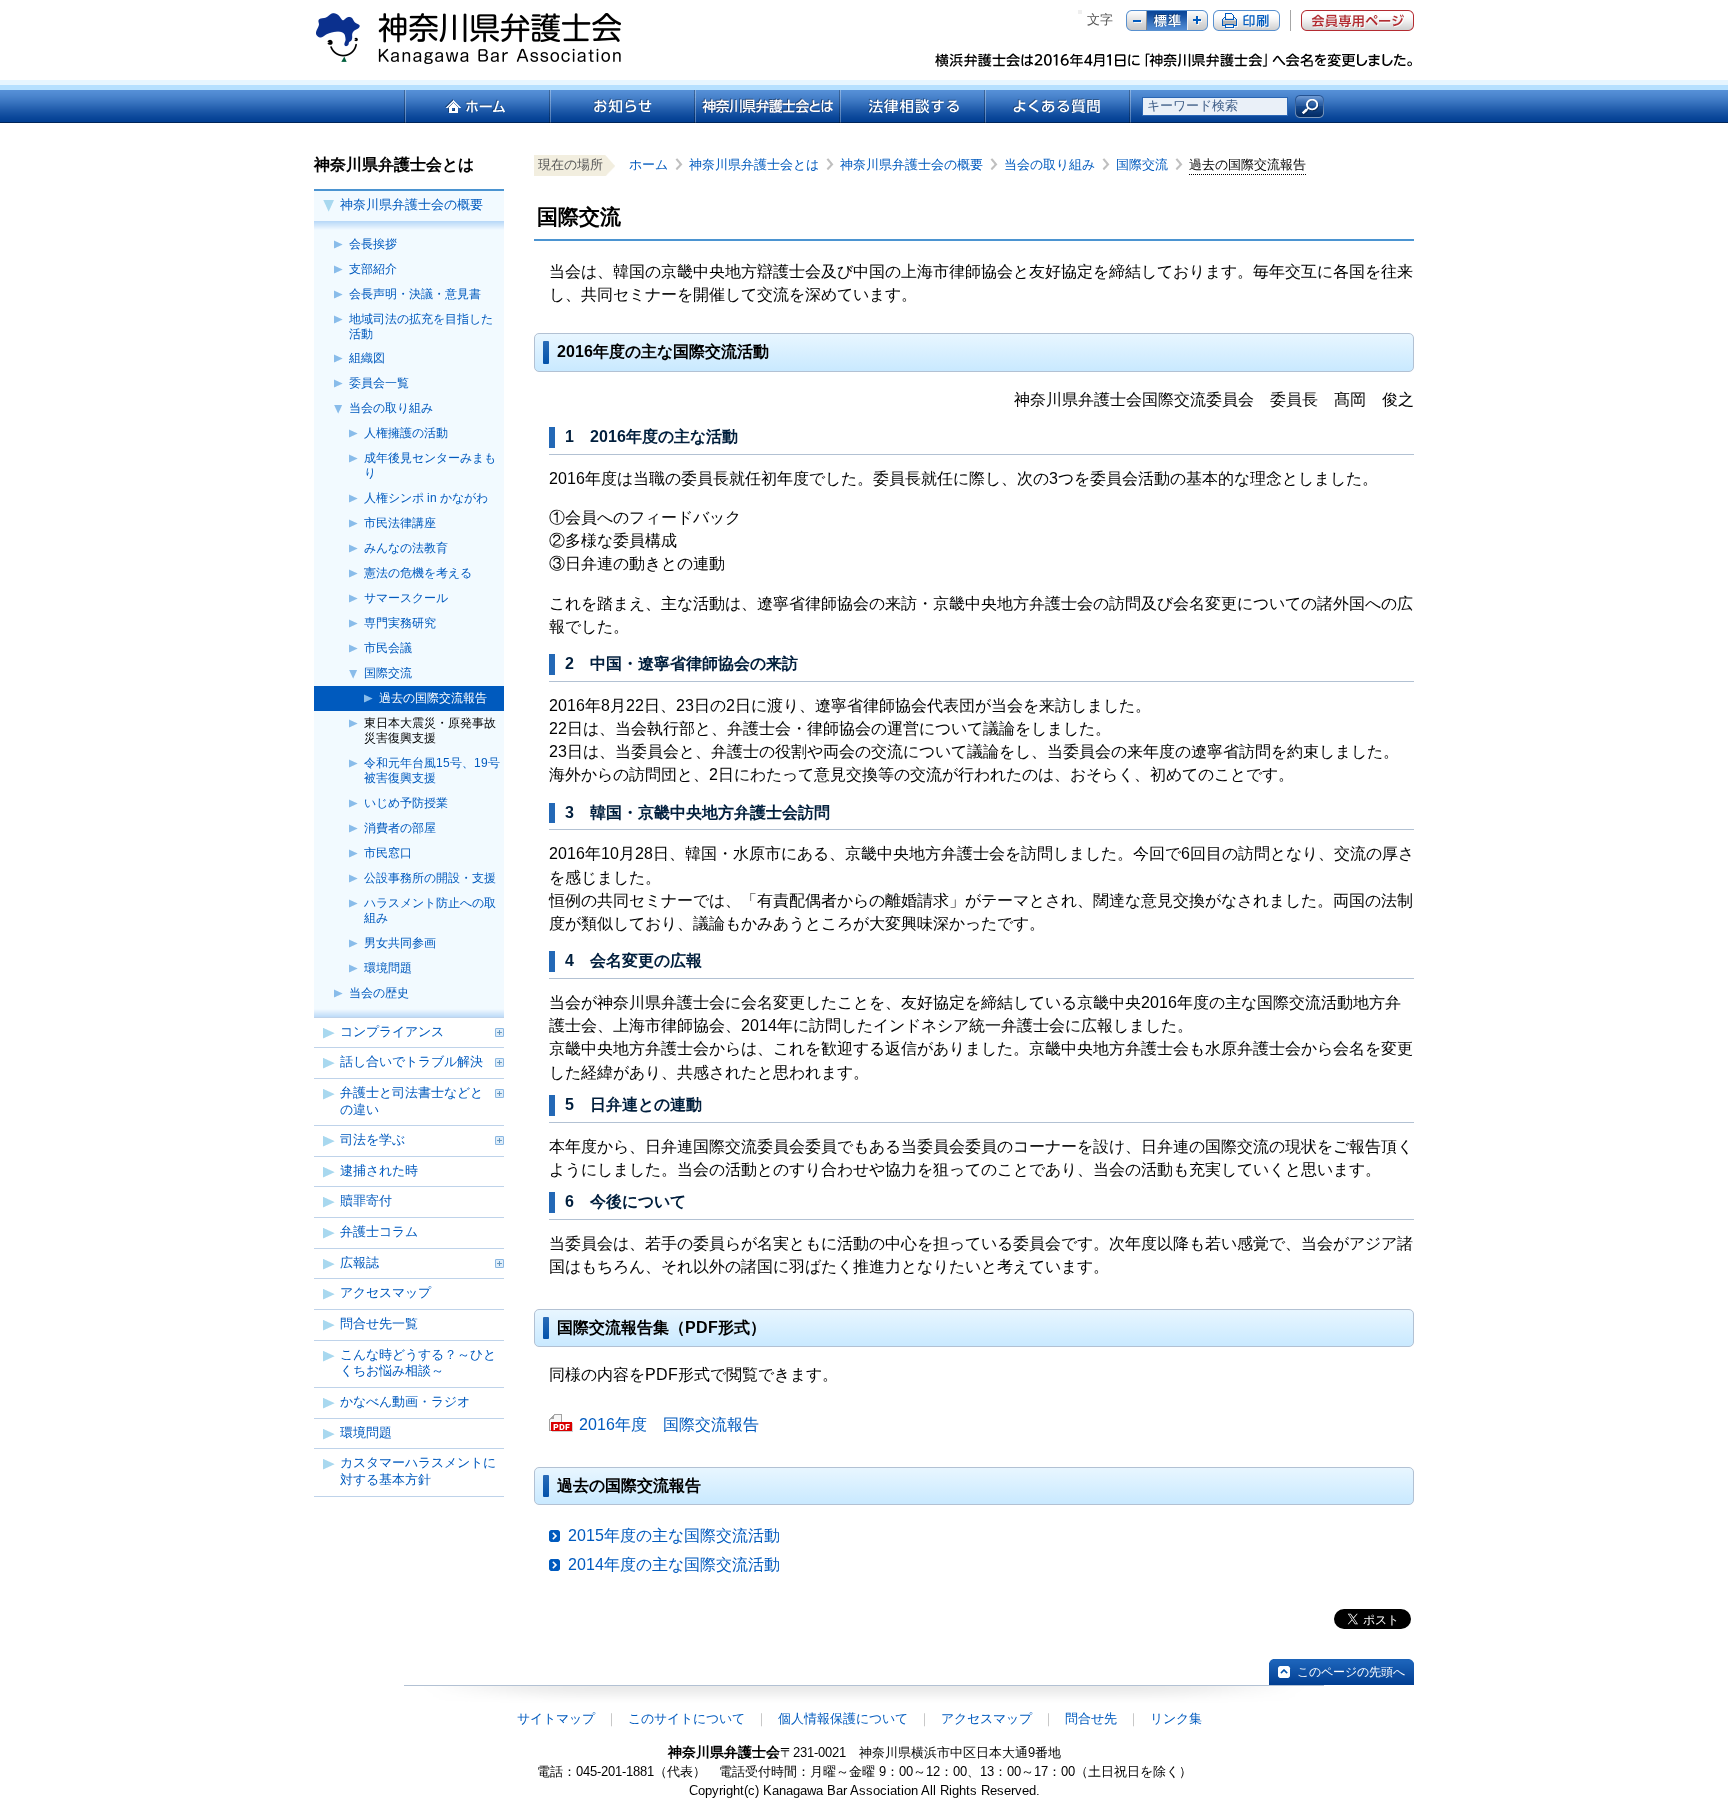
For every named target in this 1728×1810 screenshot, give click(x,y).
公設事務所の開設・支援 (430, 878)
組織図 (367, 358)
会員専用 (1357, 20)
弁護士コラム (379, 1231)
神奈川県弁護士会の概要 (411, 204)
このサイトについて (686, 1718)
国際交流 (388, 673)
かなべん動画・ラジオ (405, 1401)
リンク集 (1176, 1718)
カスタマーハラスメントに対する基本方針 (418, 1471)
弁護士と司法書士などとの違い (411, 1101)
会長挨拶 (373, 244)
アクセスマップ (385, 1292)
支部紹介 (373, 269)
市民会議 (388, 648)
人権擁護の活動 (406, 433)
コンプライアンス (392, 1031)
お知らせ (621, 106)
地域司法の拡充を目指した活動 (421, 326)
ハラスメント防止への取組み (430, 910)
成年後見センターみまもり (430, 465)
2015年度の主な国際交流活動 (674, 1535)
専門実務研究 (400, 623)
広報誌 (359, 1262)
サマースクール (406, 598)
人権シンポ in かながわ (426, 498)
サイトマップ (556, 1718)
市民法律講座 (400, 523)
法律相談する (911, 106)
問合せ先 (1091, 1718)
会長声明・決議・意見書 (415, 294)
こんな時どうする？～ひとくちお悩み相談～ (418, 1363)
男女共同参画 (400, 943)
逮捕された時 (379, 1170)
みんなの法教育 (406, 548)
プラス (1197, 20)
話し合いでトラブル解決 (411, 1061)
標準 (1167, 20)
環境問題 (388, 968)
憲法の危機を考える (418, 573)
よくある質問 (1057, 106)
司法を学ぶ (372, 1139)
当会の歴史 (379, 993)
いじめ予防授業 (406, 803)
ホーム (476, 106)
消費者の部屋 (400, 828)
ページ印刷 (1246, 20)
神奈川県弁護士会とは (766, 106)
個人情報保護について (843, 1718)
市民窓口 (388, 853)
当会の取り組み (391, 408)
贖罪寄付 (366, 1200)
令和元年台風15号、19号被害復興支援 (432, 770)
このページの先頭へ (1351, 1672)
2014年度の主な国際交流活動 (674, 1564)
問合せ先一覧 (379, 1323)
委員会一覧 (379, 383)
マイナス (1136, 20)
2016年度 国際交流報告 (669, 1424)
